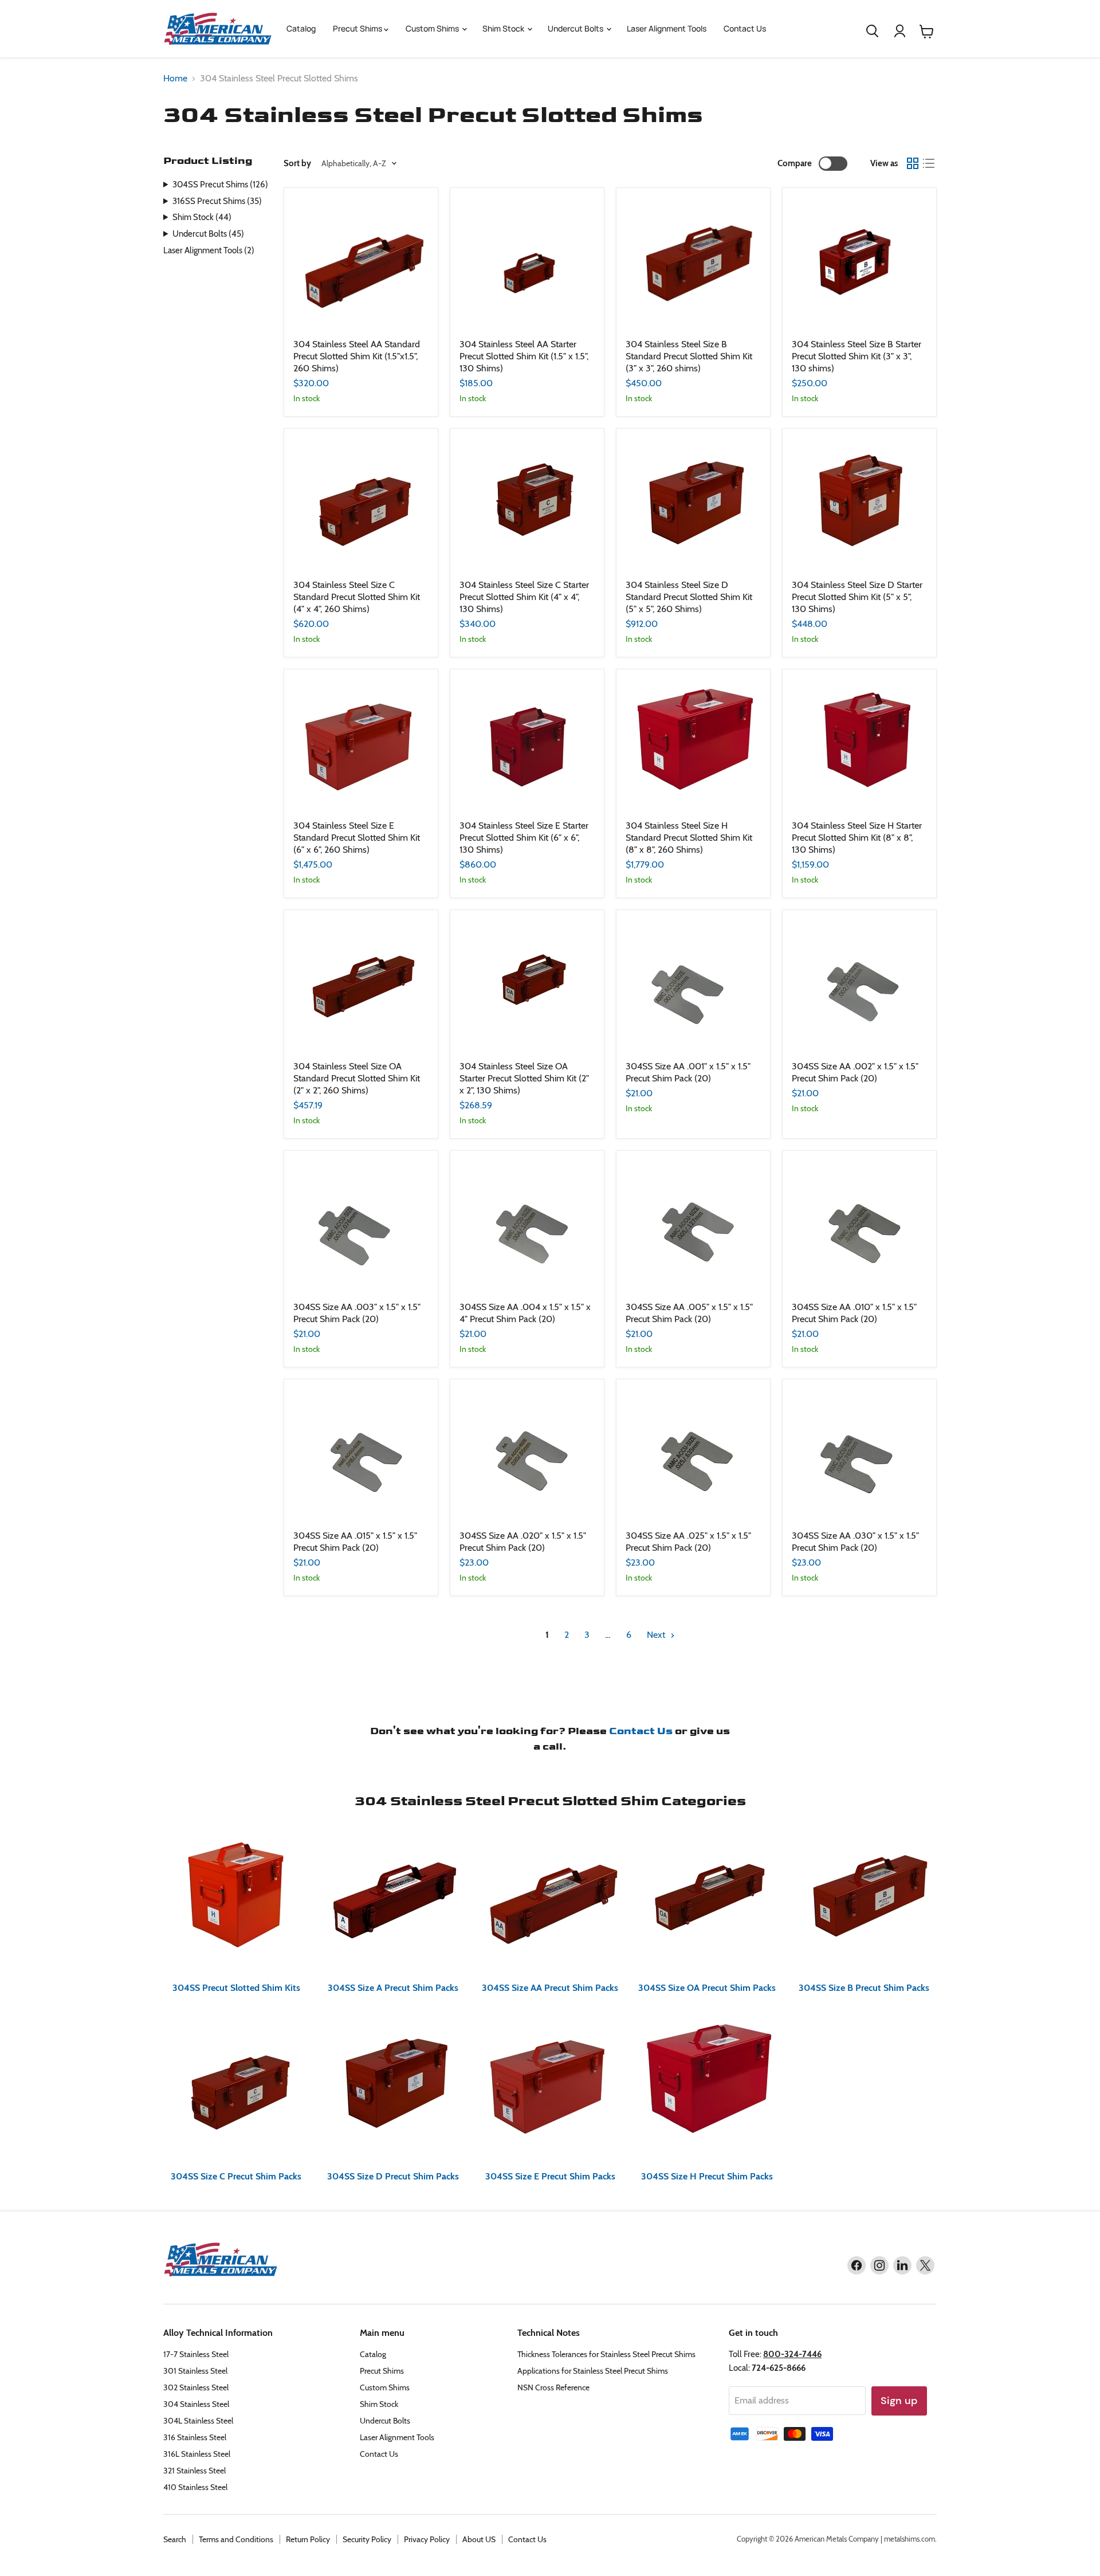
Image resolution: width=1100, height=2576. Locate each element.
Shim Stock (504, 28)
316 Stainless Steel (195, 2437)
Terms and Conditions (236, 2539)
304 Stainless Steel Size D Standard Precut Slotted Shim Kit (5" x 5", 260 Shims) (689, 597)
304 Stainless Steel (196, 2404)
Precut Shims (358, 28)
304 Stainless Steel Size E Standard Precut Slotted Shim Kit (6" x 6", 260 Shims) (357, 838)
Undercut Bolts (576, 28)
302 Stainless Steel (196, 2387)
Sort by (297, 164)
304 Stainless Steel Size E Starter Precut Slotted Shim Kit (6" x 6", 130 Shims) (524, 838)
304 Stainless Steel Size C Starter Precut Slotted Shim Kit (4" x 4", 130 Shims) (524, 597)
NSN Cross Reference (553, 2387)
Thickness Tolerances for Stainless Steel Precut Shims (606, 2354)
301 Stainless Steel (195, 2371)
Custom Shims (433, 28)
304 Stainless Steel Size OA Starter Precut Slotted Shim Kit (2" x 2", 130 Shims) (524, 1078)
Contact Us (745, 28)
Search (175, 2539)
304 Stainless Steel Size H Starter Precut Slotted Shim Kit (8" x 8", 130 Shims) (857, 838)
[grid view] (913, 163)
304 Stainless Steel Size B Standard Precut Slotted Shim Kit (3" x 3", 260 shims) (689, 356)
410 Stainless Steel (195, 2487)
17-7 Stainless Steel (196, 2354)
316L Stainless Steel (197, 2454)
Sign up (899, 2401)
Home (175, 79)
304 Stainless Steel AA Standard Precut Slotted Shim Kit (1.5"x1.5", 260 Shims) (357, 356)
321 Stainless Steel (195, 2471)
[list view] (929, 163)
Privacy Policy (427, 2539)
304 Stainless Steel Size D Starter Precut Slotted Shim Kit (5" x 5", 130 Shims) (857, 597)
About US (479, 2539)
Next (657, 1635)
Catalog (301, 28)
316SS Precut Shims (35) (217, 201)
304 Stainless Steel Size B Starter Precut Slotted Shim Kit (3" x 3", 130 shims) (857, 356)
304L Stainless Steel (198, 2421)
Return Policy (308, 2539)
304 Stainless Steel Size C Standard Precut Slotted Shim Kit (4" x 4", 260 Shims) (357, 597)
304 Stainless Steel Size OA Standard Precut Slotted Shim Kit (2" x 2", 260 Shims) (357, 1078)
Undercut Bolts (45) (208, 234)
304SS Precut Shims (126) (220, 185)
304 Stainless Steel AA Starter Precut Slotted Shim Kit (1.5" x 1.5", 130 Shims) (524, 356)
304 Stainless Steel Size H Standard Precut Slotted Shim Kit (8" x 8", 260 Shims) (689, 838)
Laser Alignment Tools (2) (209, 250)
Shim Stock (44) (202, 217)
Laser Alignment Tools (667, 28)
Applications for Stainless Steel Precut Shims (593, 2371)
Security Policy (367, 2539)
